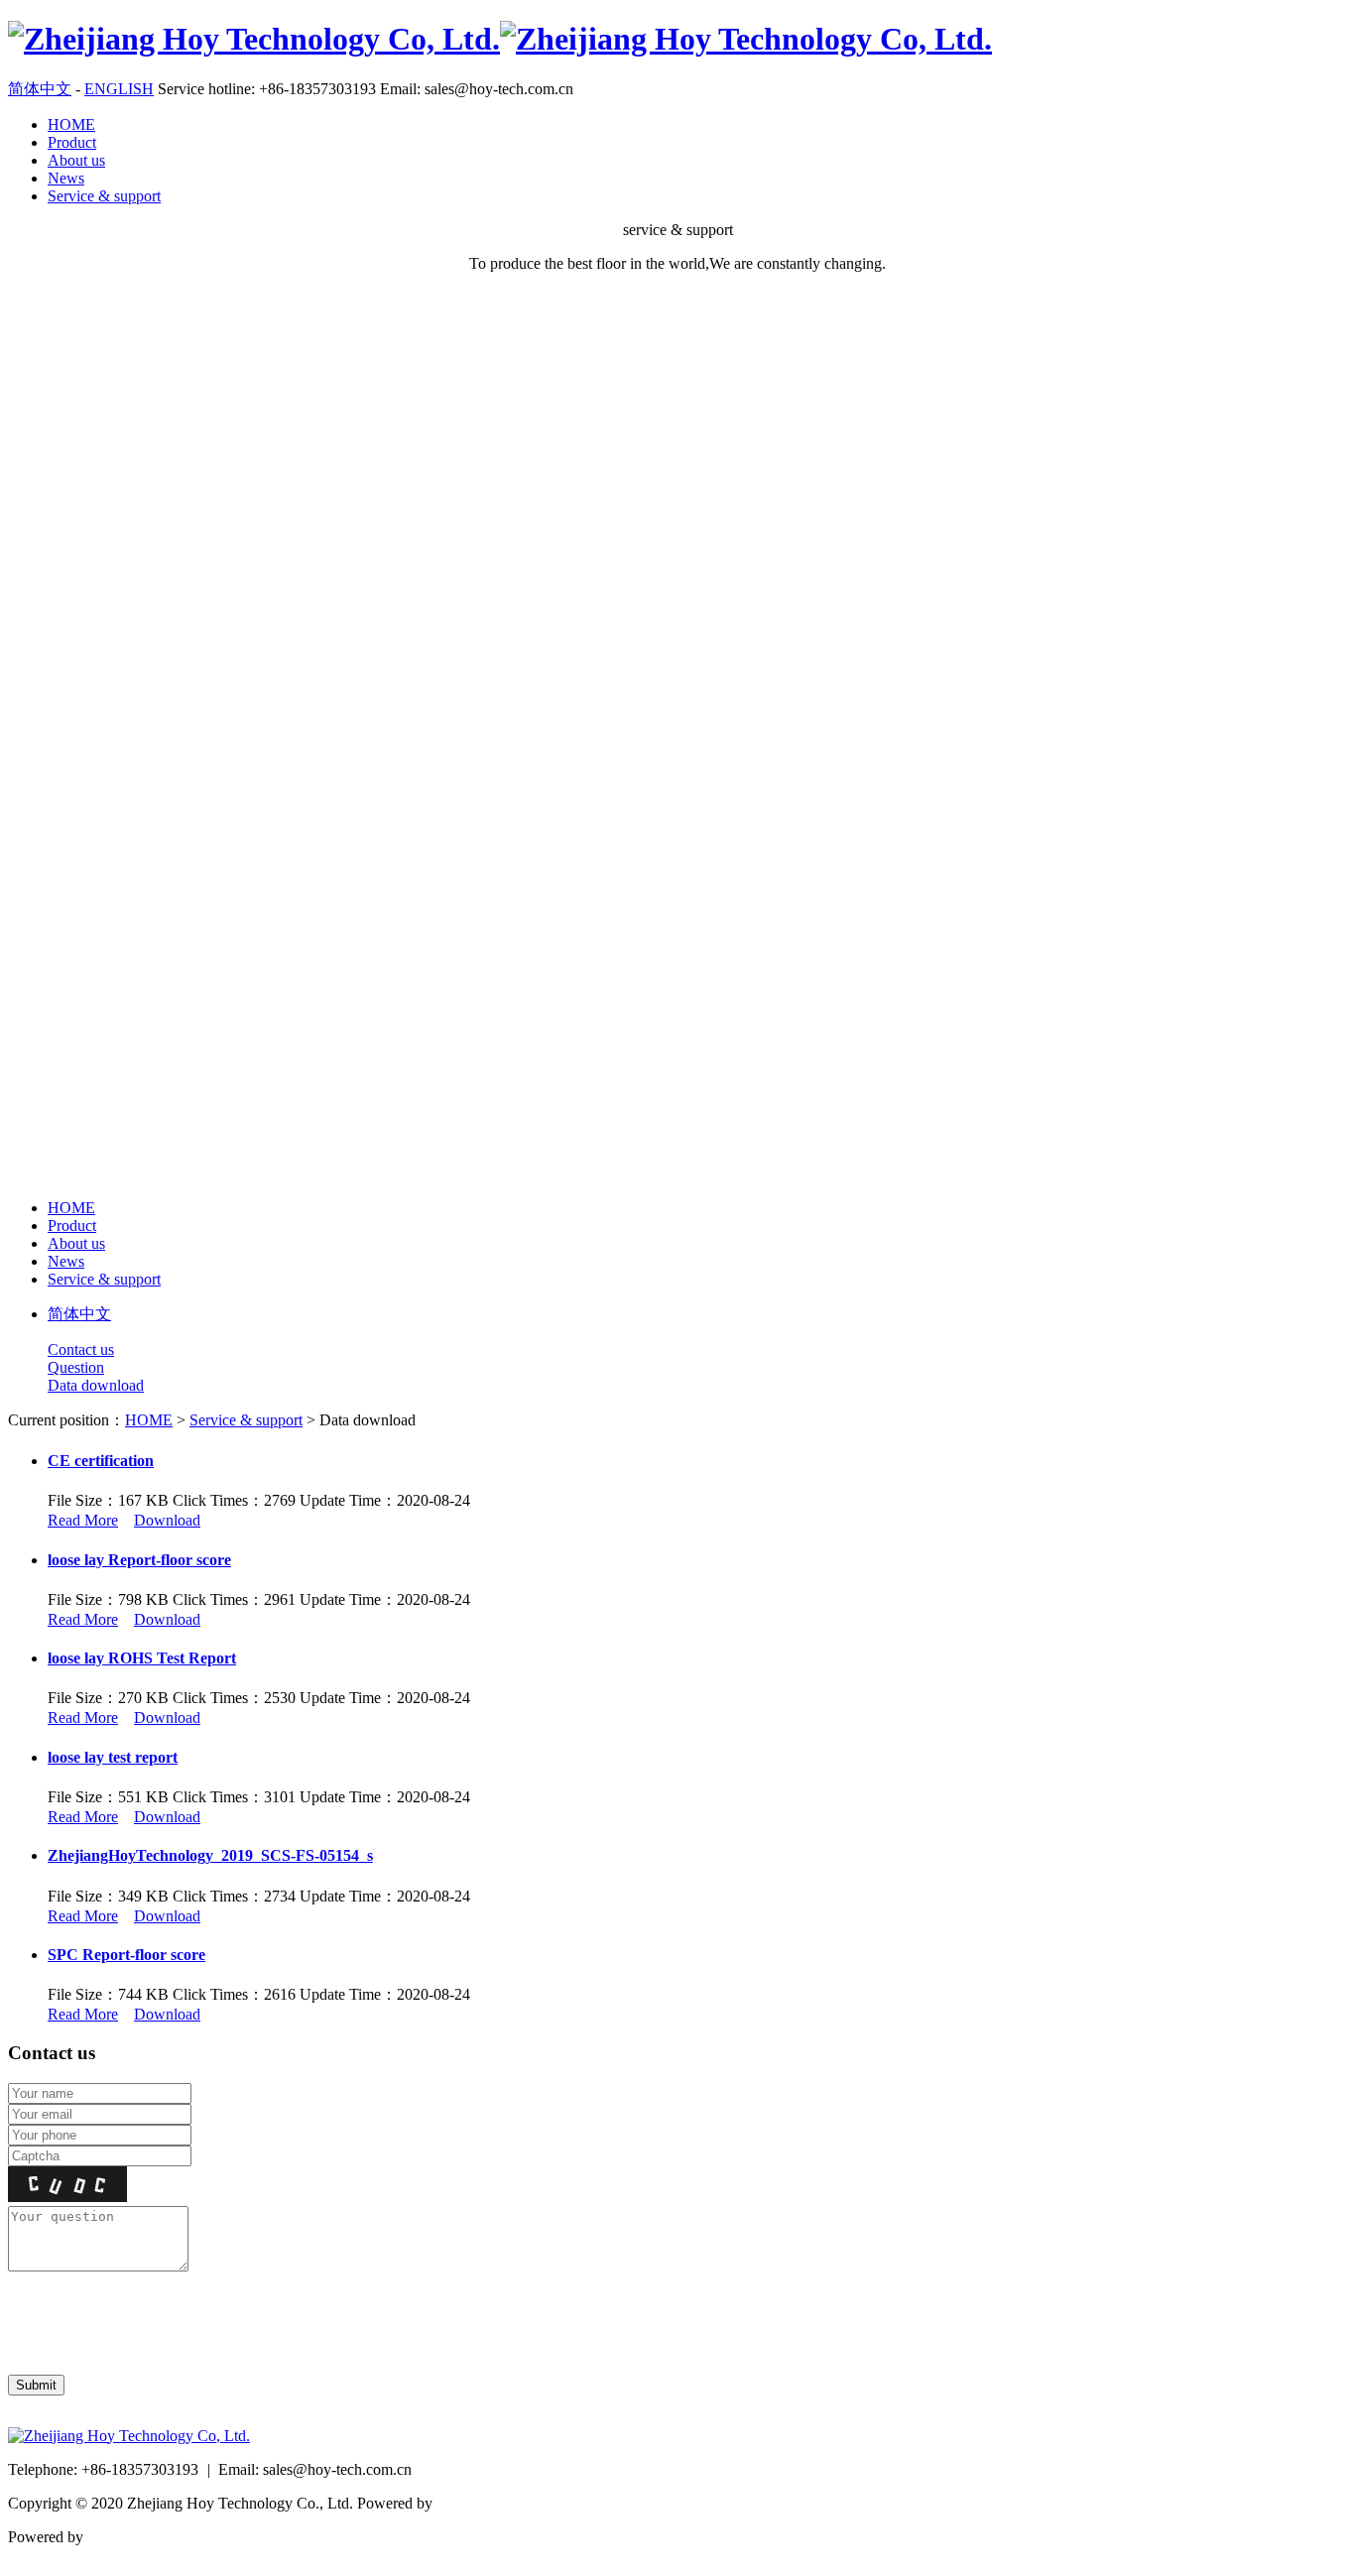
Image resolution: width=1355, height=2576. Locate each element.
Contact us (81, 1349)
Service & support (104, 196)
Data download (96, 1385)
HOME (71, 124)
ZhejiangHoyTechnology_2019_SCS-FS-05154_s (210, 1855)
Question (76, 1367)
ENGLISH (119, 89)
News (66, 178)
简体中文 (40, 89)
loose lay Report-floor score (139, 1560)
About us (76, 160)
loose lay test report (113, 1757)
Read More (83, 1520)
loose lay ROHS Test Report (142, 1658)
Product (72, 142)
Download (167, 1520)
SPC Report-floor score (126, 1955)
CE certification (101, 1461)
